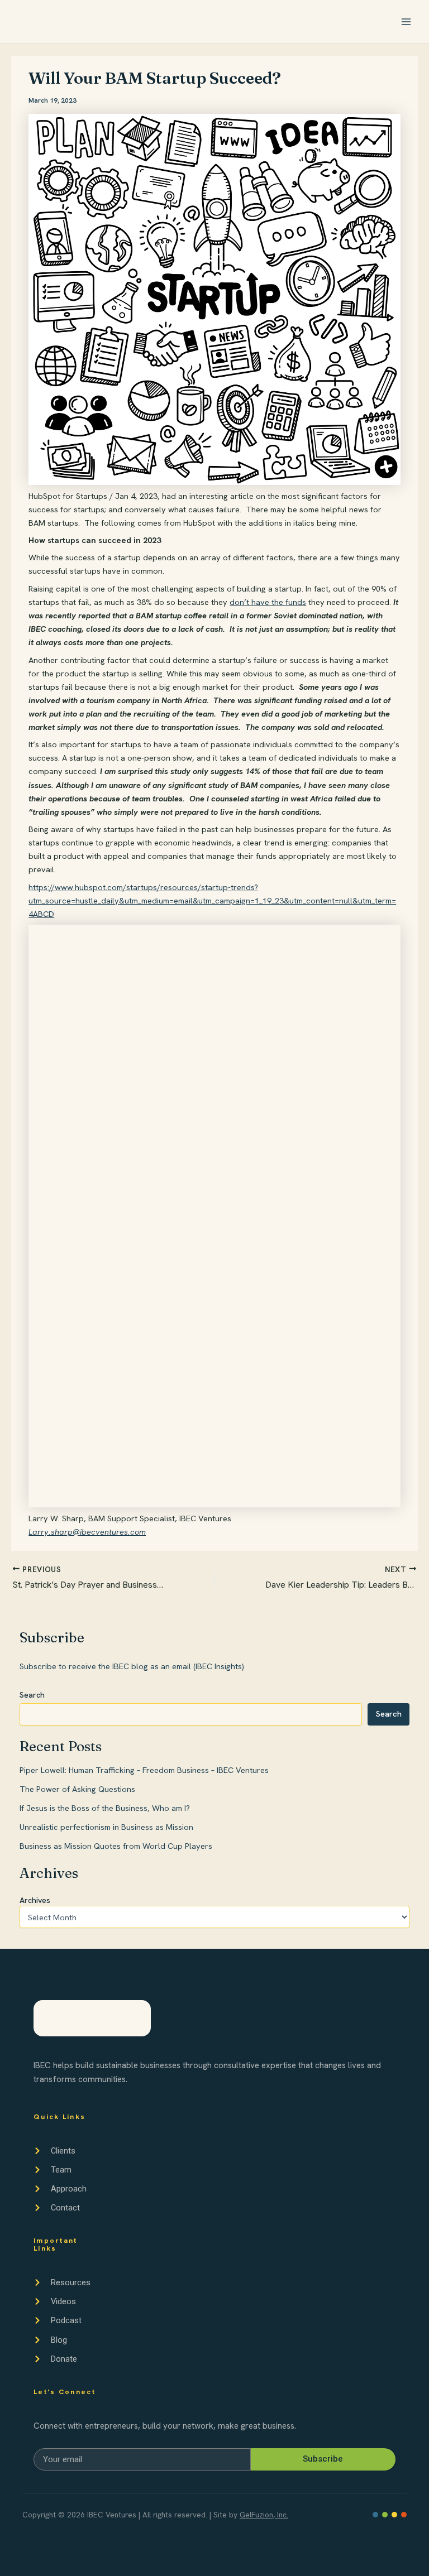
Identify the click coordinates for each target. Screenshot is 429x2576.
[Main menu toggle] (406, 22)
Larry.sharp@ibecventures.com (87, 1532)
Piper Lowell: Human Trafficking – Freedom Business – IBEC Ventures (144, 1770)
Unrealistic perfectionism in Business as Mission (106, 1827)
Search (32, 1695)
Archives (35, 1900)
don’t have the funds (268, 602)
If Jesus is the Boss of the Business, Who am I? (105, 1808)
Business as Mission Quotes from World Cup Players (116, 1846)
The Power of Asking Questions (77, 1789)
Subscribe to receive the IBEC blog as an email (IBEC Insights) (132, 1666)
